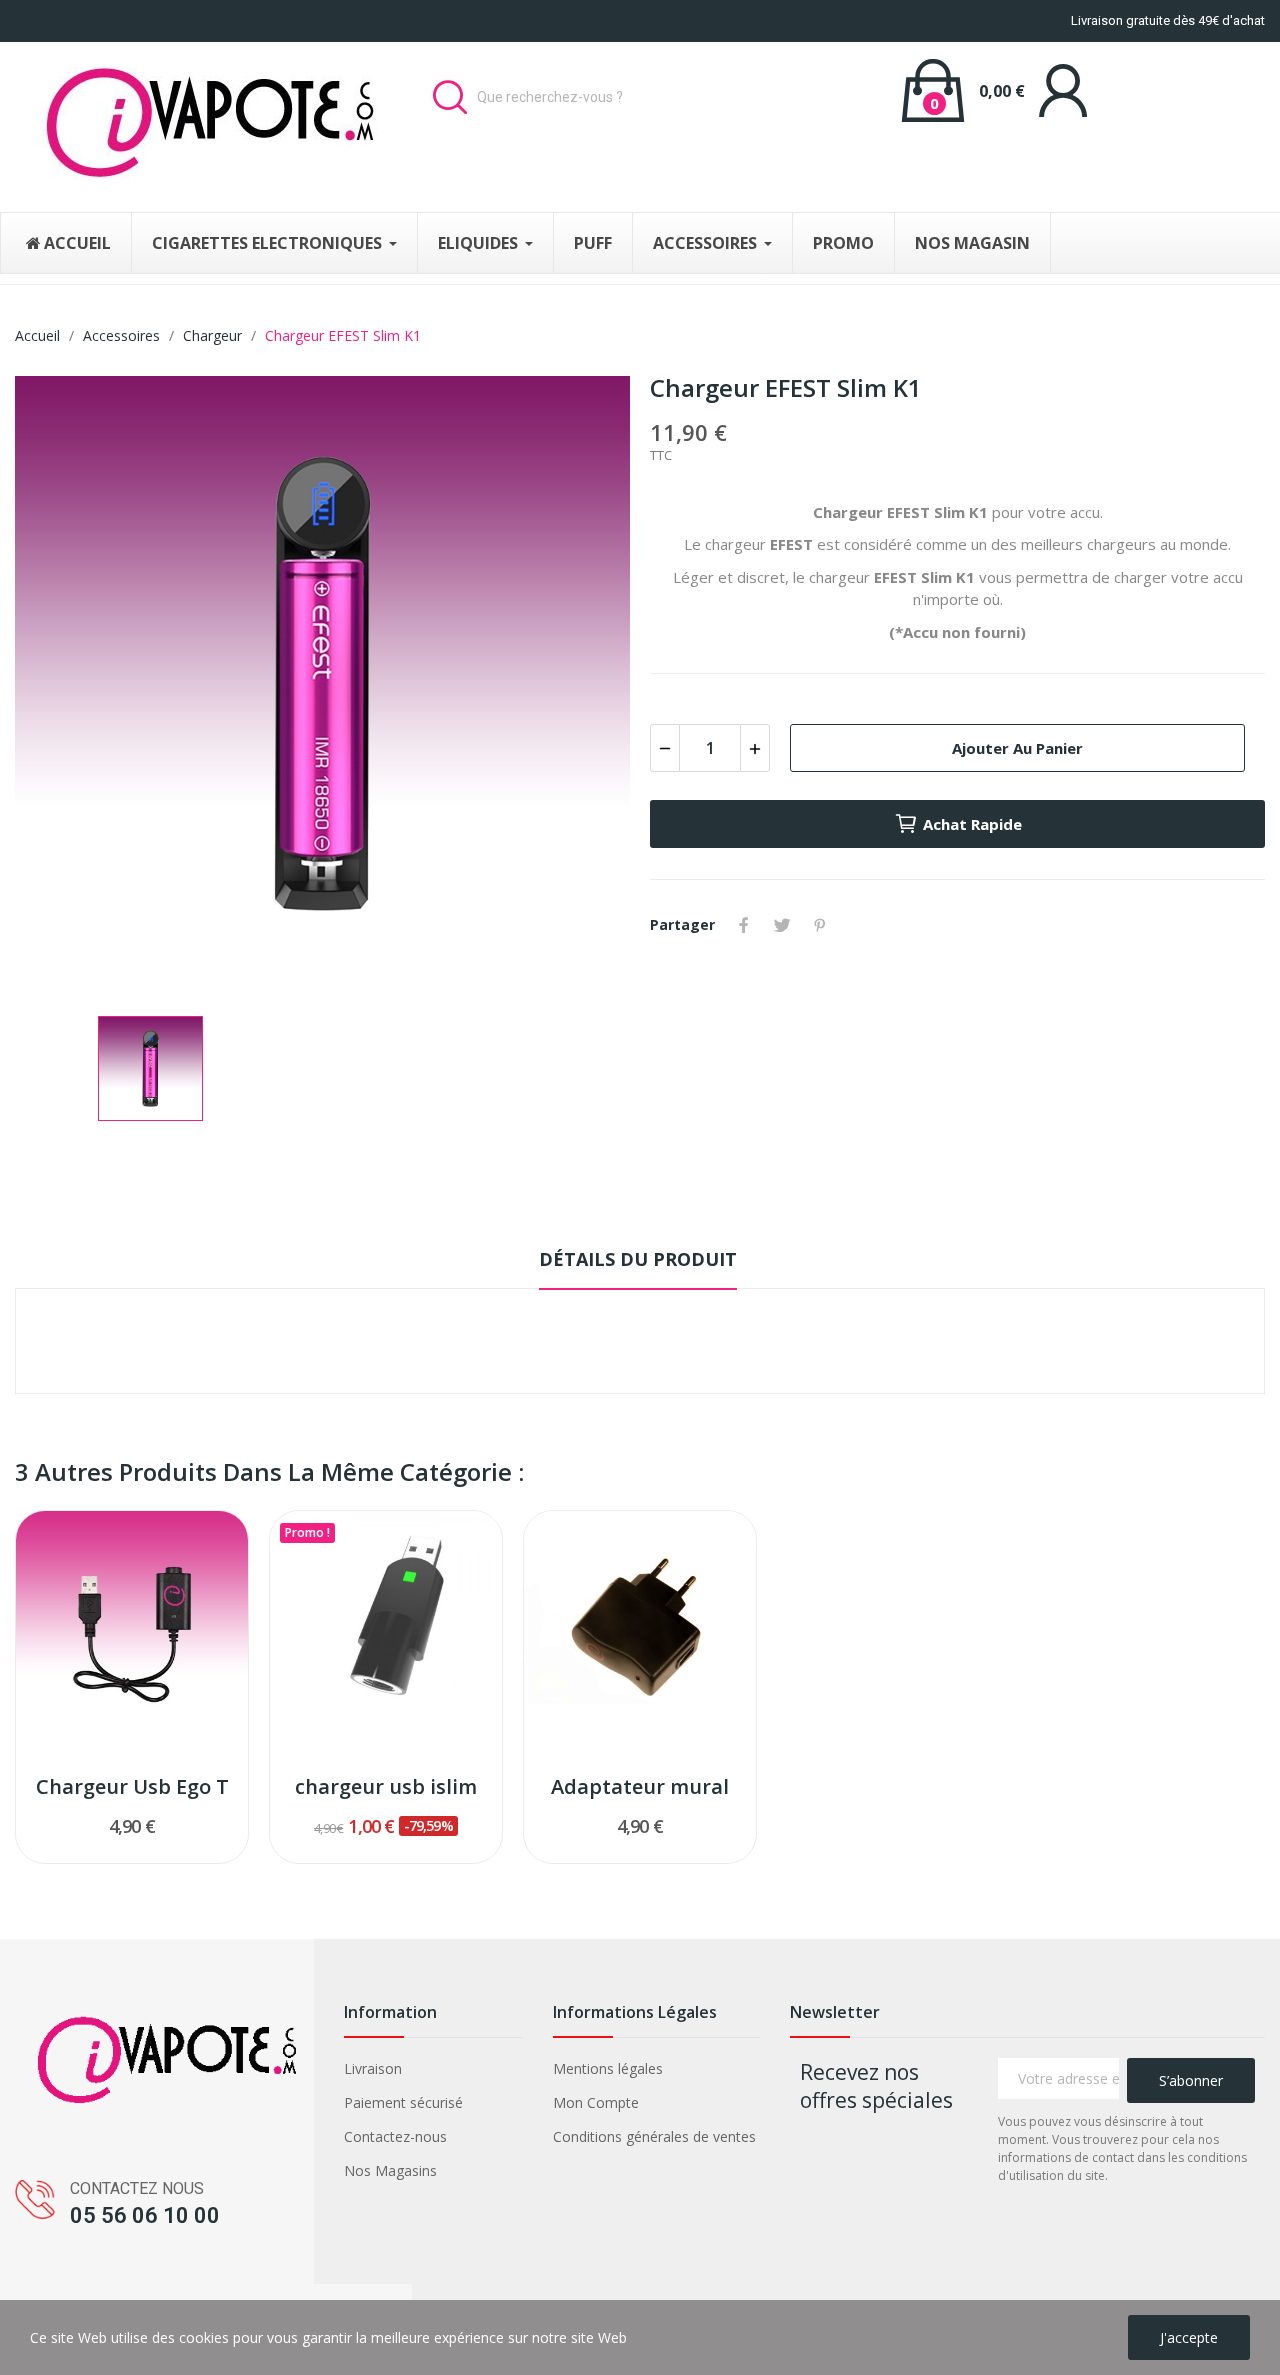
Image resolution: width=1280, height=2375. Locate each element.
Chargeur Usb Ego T (132, 1786)
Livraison (373, 2068)
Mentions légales (608, 2068)
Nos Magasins (390, 2170)
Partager (744, 925)
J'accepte (1189, 2337)
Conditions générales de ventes (654, 2136)
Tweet (782, 925)
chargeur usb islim (386, 1786)
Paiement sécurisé (403, 2102)
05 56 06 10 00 (145, 2215)
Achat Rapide (972, 824)
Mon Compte (596, 2102)
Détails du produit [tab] (638, 1259)
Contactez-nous (395, 2136)
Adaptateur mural (640, 1786)
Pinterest (820, 925)
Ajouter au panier (1017, 748)
